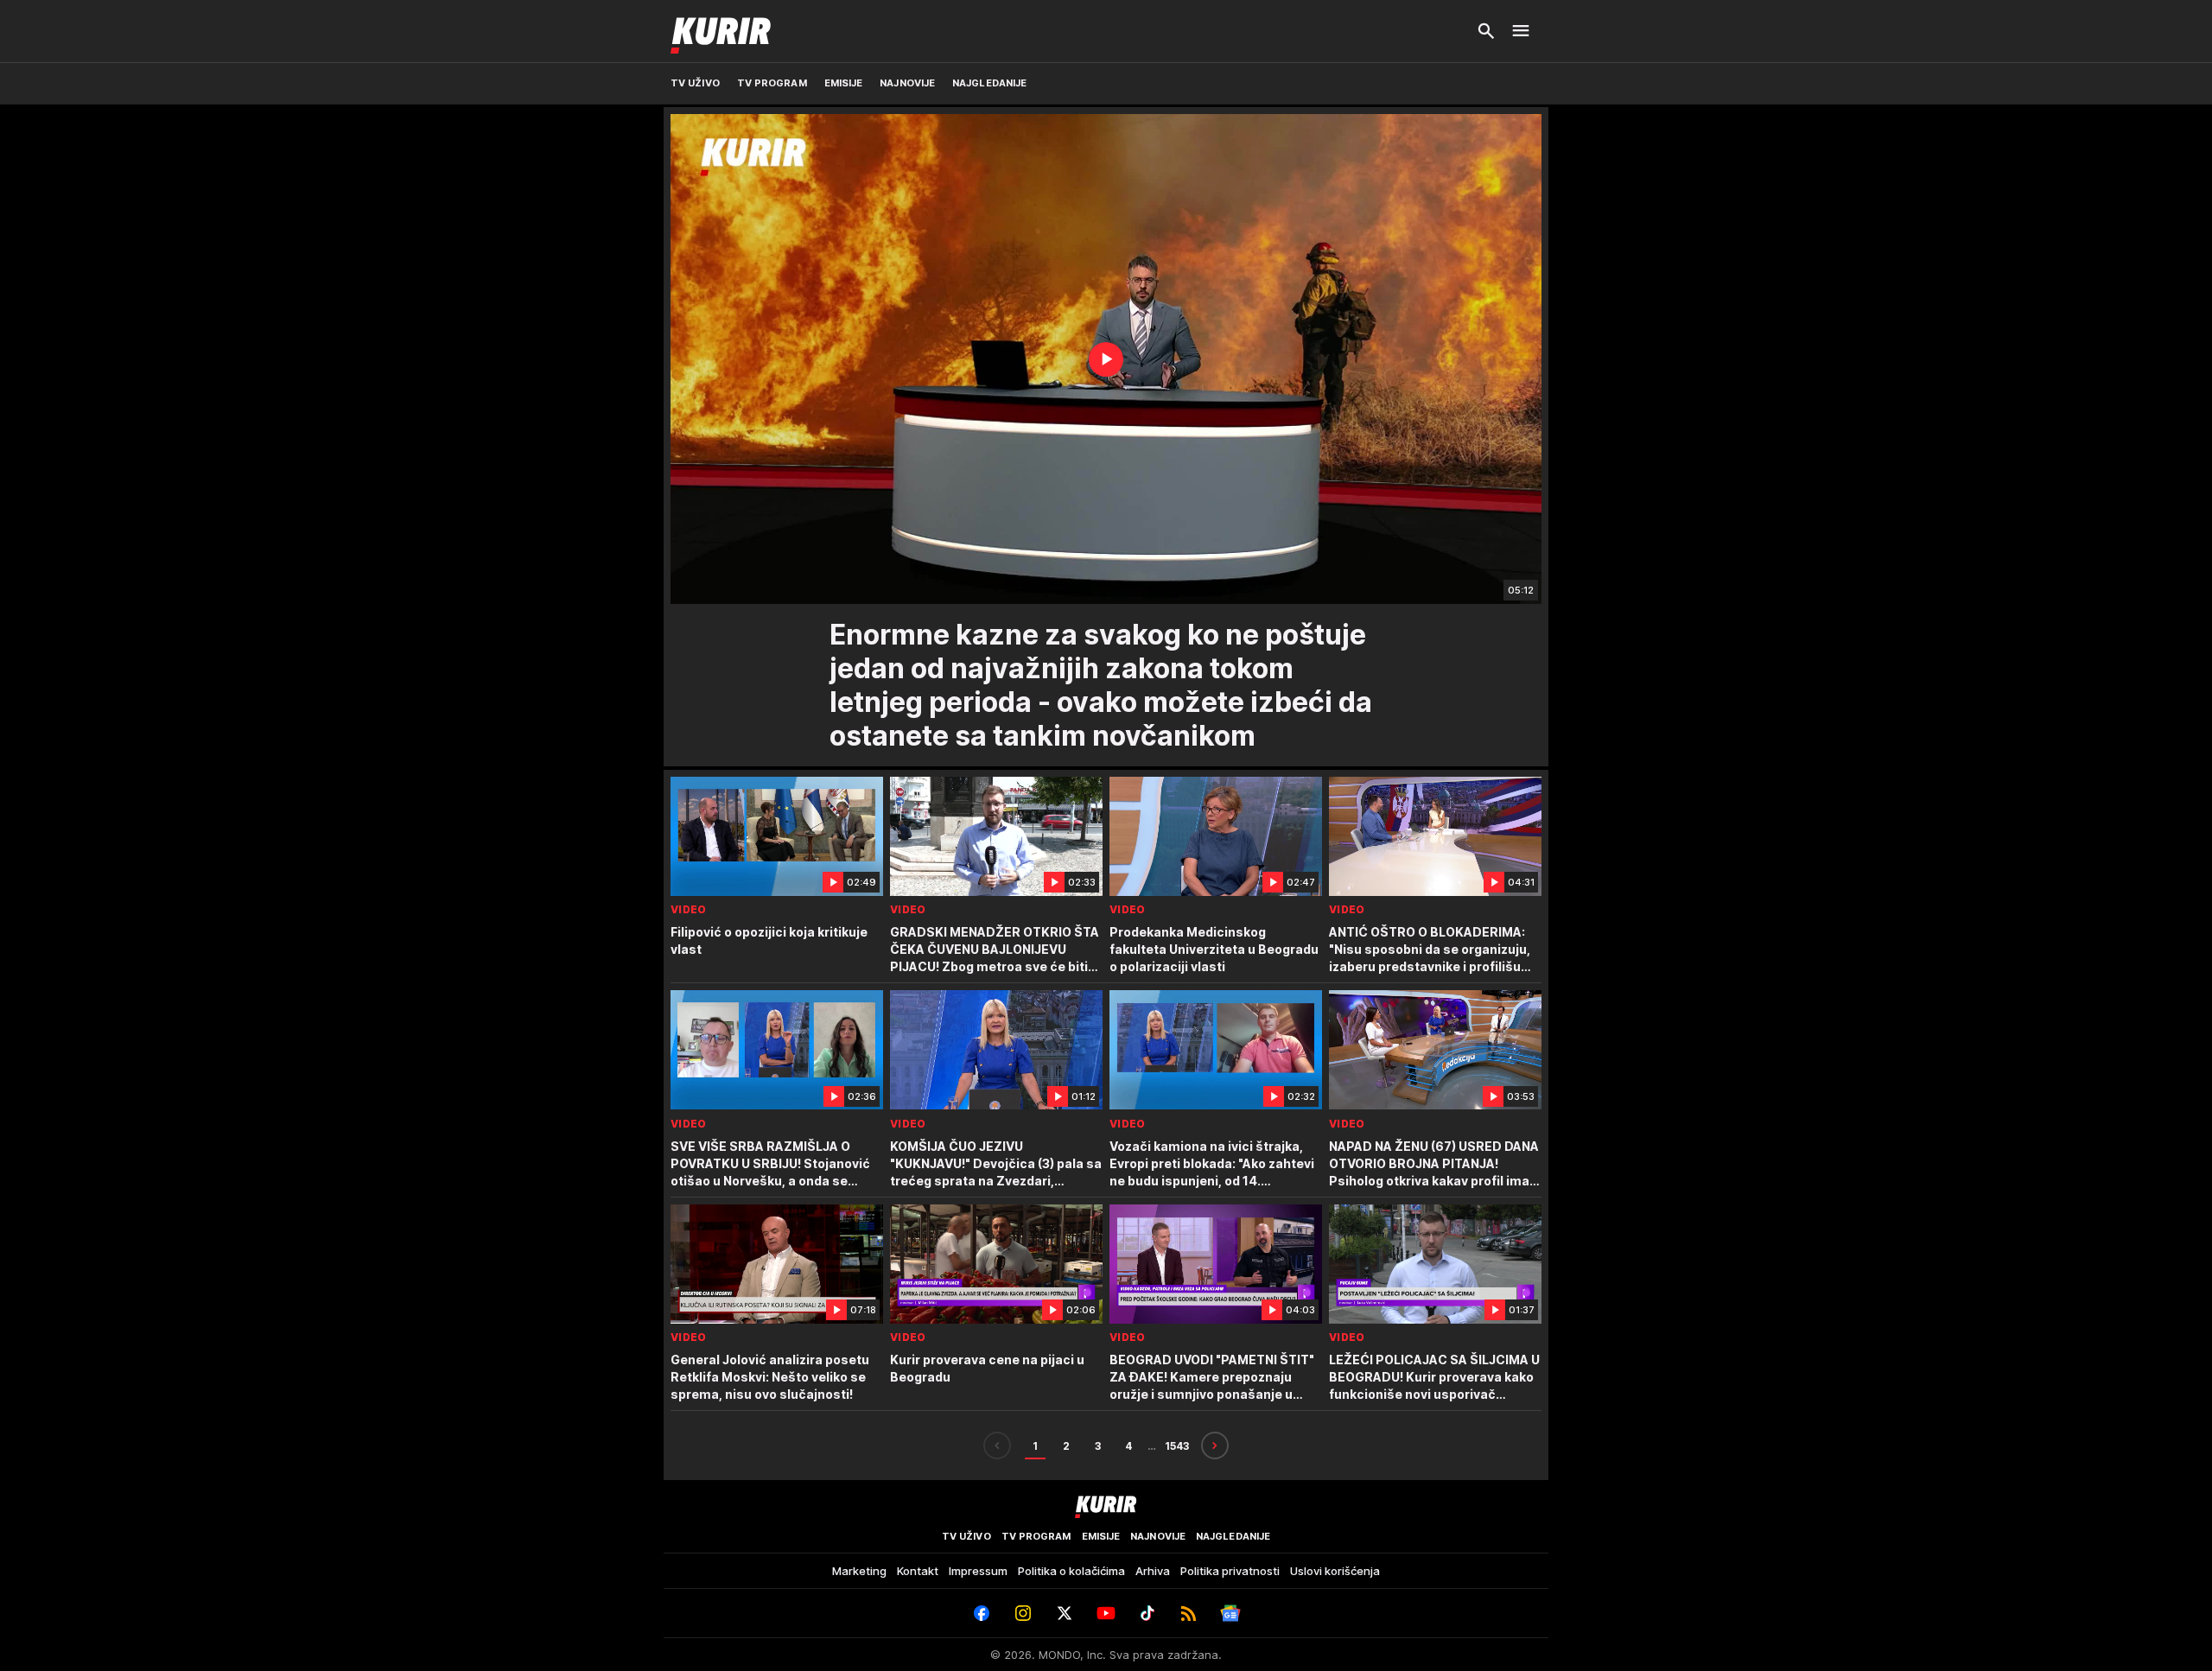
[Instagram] (1023, 1613)
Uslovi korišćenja (1335, 1571)
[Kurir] (721, 31)
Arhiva (1153, 1571)
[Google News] (1230, 1613)
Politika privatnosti (1230, 1571)
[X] (1065, 1613)
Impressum (978, 1571)
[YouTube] (1106, 1613)
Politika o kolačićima (1071, 1571)
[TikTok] (1147, 1613)
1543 (1177, 1446)
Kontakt (918, 1571)
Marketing (859, 1571)
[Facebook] (982, 1613)
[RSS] (1189, 1613)
